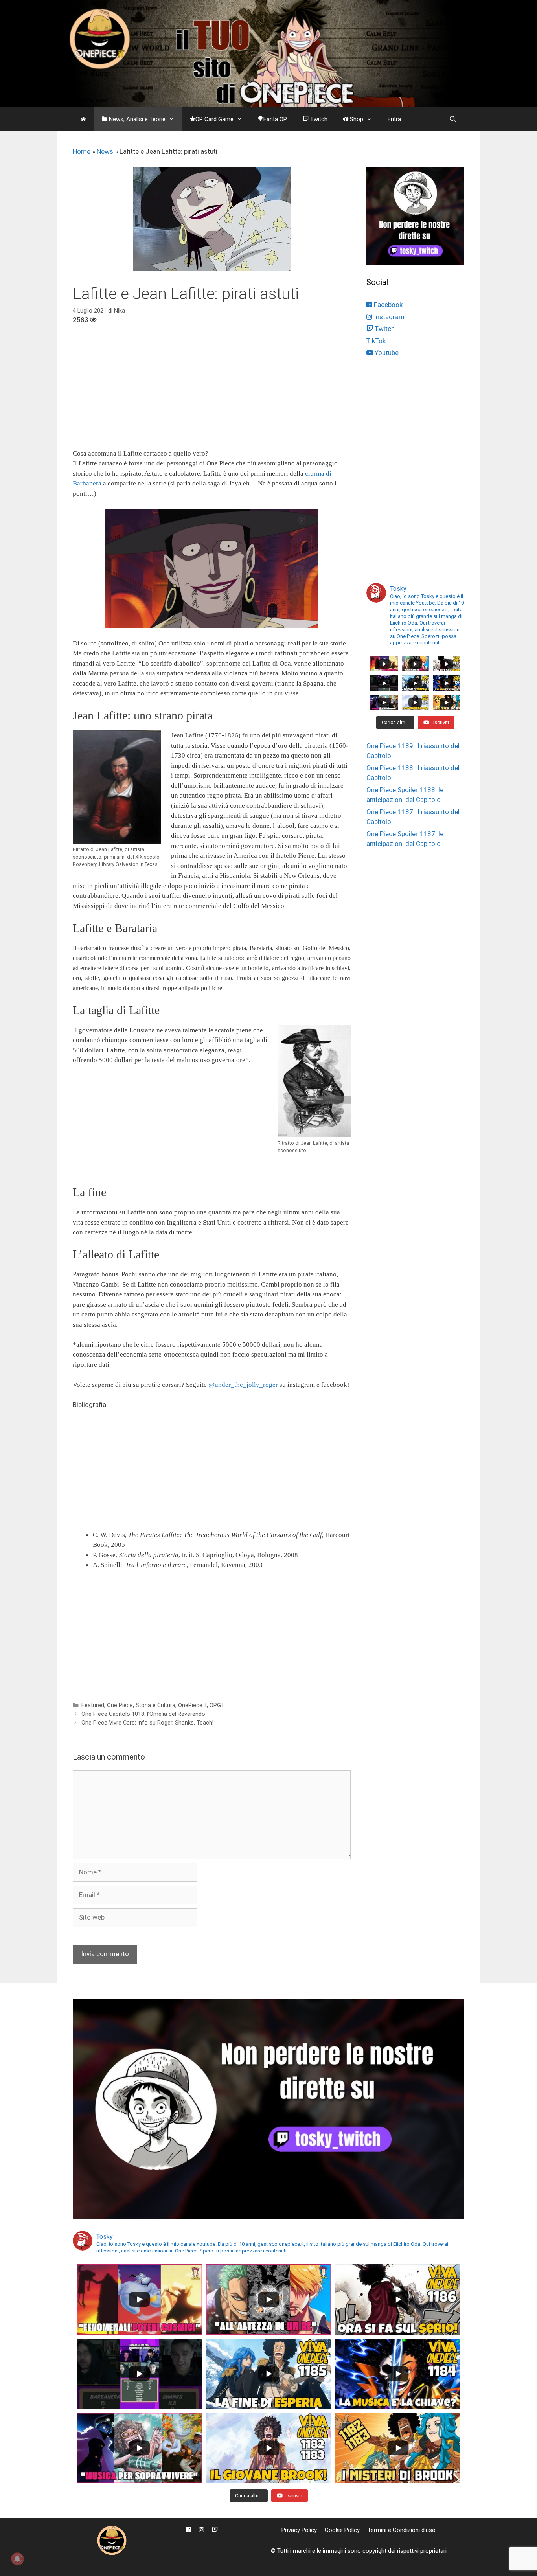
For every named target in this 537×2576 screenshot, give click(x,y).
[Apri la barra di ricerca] (453, 119)
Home (82, 151)
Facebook (387, 305)
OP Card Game (214, 119)
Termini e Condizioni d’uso (402, 2530)
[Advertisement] (212, 393)
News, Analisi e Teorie (136, 119)
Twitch (318, 119)
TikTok (376, 341)
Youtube (386, 353)
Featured (93, 1705)
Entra (394, 119)
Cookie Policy (342, 2530)
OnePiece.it (192, 1705)
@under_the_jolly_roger (243, 1385)
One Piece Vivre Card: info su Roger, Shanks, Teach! (147, 1723)
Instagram (388, 317)
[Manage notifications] (17, 2559)
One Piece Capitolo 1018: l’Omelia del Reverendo (143, 1714)
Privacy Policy (299, 2530)
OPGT (217, 1705)
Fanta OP (275, 119)
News (105, 151)
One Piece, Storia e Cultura (141, 1705)
